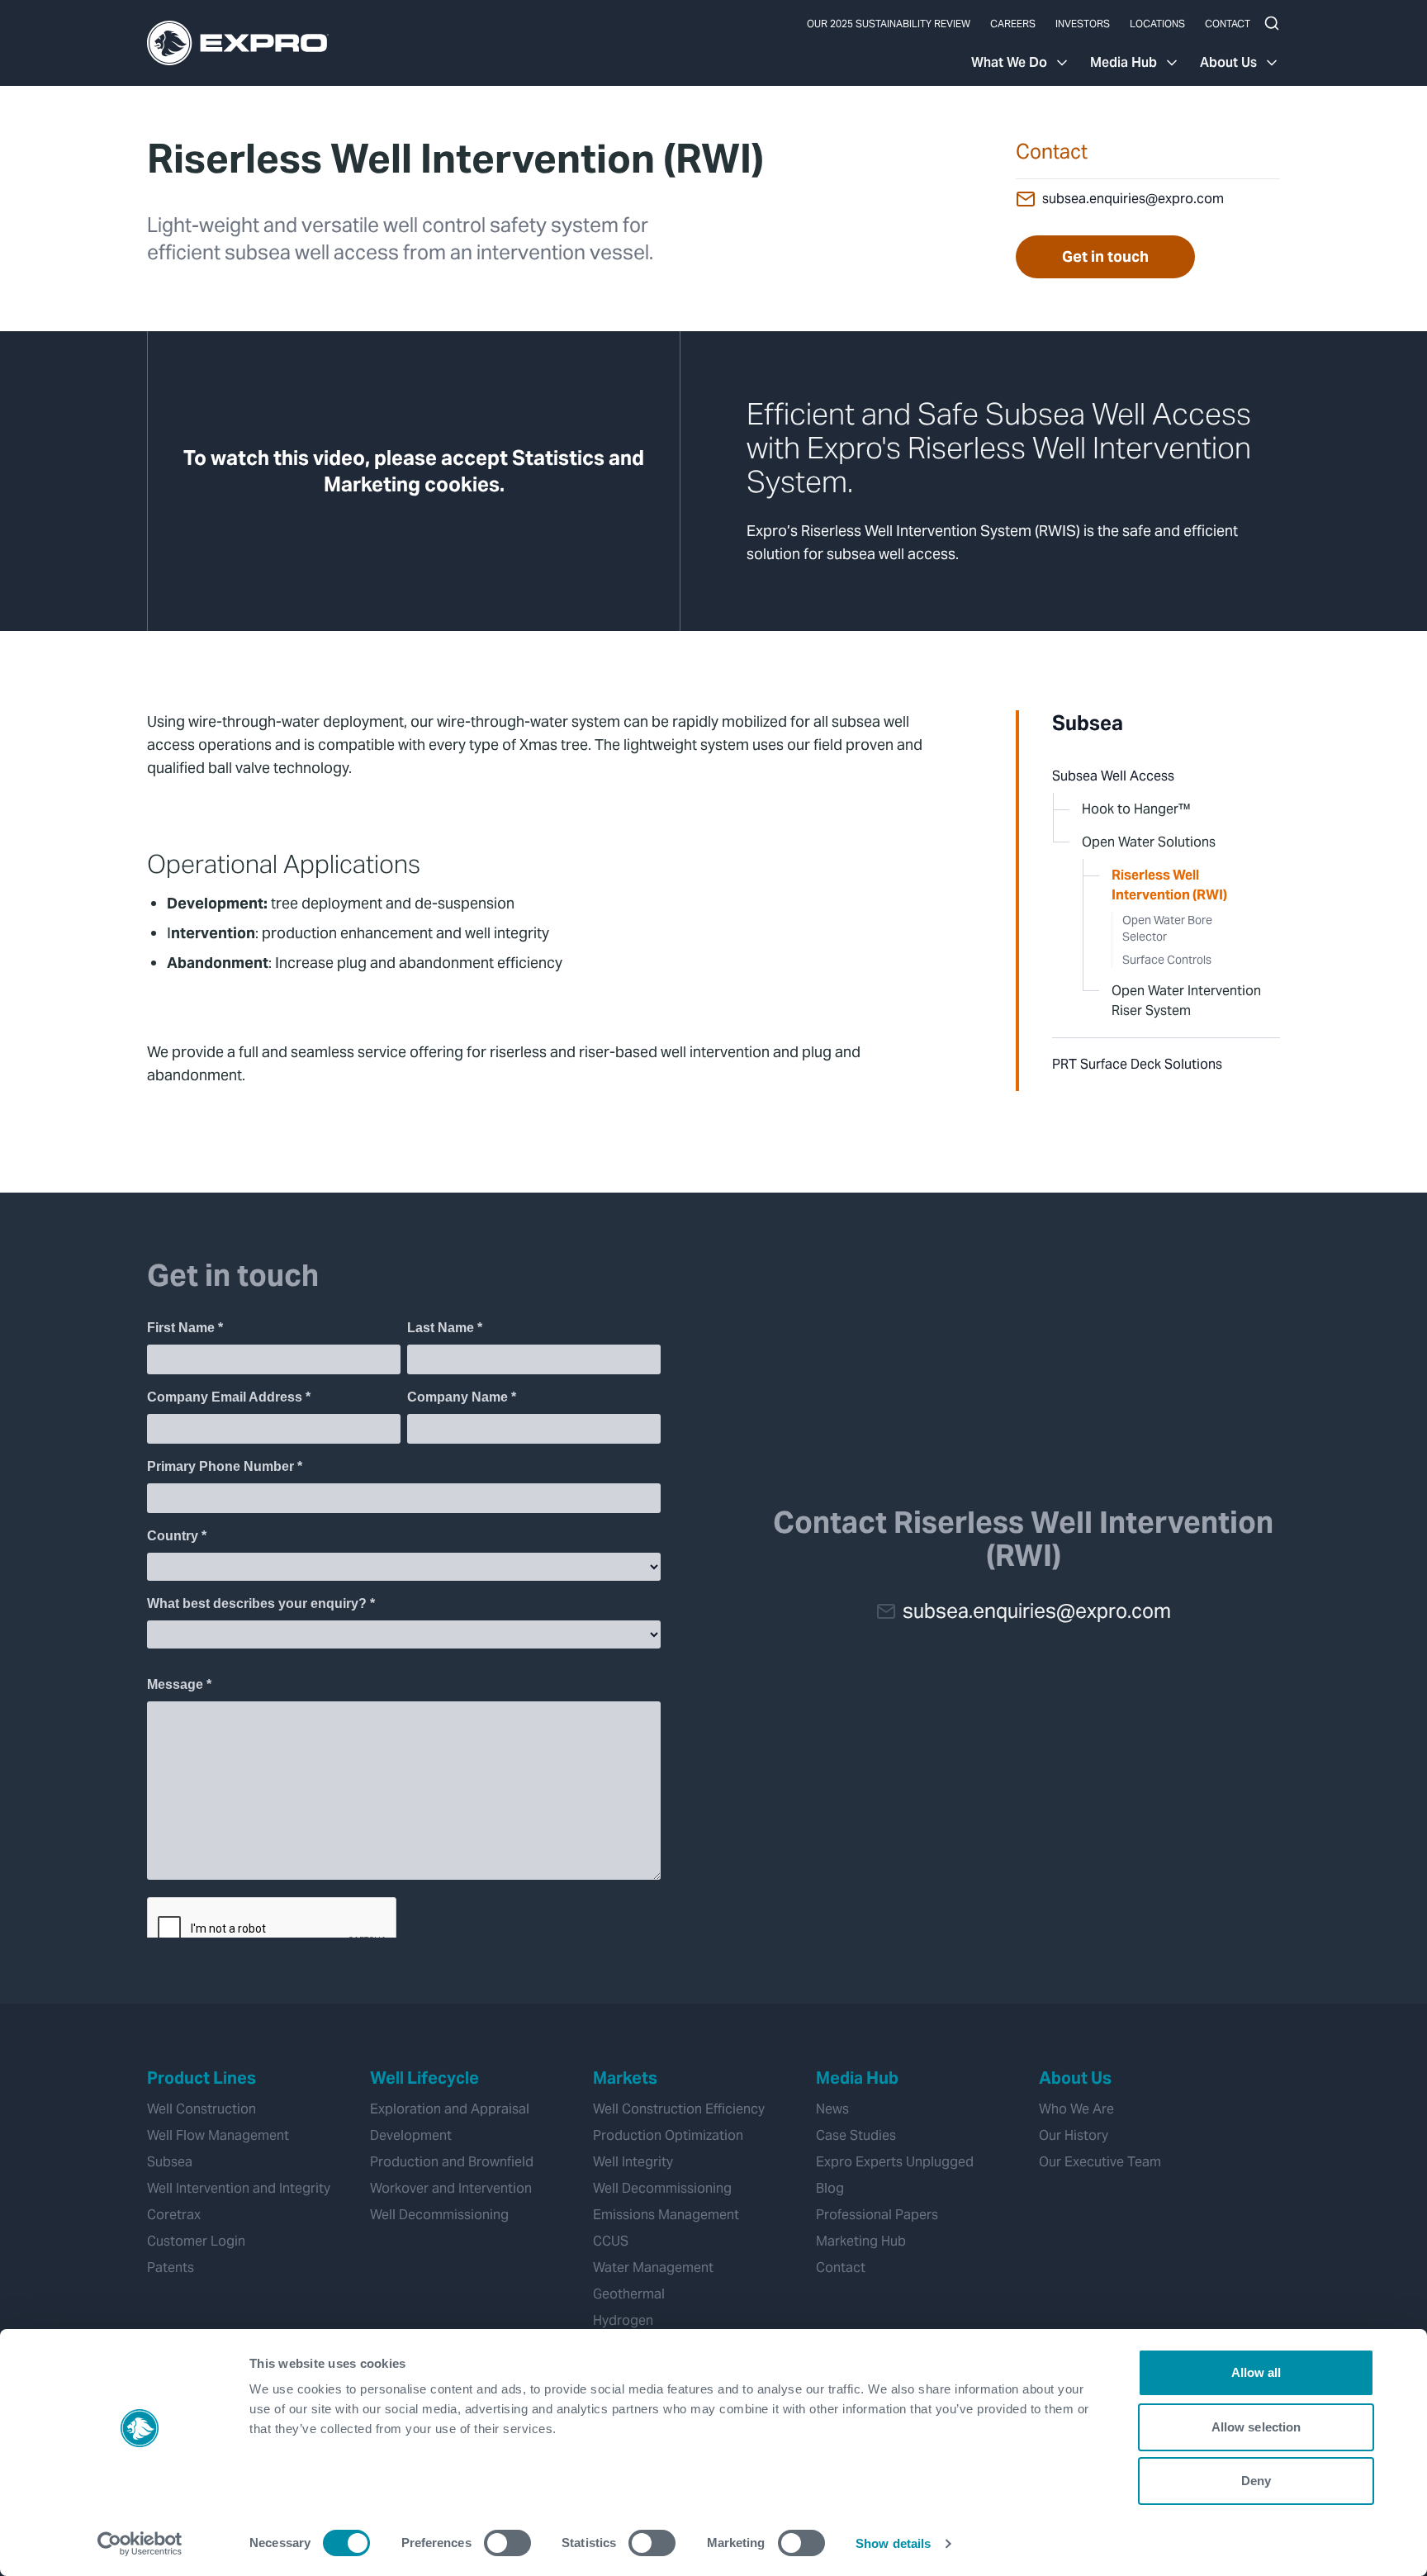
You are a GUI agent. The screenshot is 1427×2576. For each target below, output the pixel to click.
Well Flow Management (218, 2135)
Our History (1074, 2135)
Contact (1228, 24)
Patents (171, 2268)
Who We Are (1076, 2109)
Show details (893, 2543)
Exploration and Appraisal (450, 2109)
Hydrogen (623, 2320)
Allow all (1256, 2372)
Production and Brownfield (452, 2162)
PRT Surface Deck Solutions (1137, 1064)
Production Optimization (668, 2135)
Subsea (1088, 723)
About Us (1228, 62)
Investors (1083, 24)
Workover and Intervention (451, 2188)
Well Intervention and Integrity (239, 2188)
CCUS (611, 2241)
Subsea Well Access (1113, 776)
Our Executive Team (1100, 2162)
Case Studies (856, 2135)
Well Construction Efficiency (679, 2109)
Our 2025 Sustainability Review (889, 24)
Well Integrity (633, 2162)
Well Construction (201, 2109)
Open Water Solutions (1149, 842)
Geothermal (629, 2294)
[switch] (507, 2543)
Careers (1013, 24)
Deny (1256, 2481)
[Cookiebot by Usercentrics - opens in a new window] (140, 2544)
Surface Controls (1167, 960)
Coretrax (174, 2215)
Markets (625, 2078)
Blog (830, 2188)
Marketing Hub (861, 2241)
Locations (1157, 24)
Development (411, 2135)
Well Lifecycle (424, 2078)
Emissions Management (666, 2215)
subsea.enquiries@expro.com (1133, 199)
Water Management (653, 2268)
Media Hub (1124, 62)
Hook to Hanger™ (1136, 809)
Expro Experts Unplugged (895, 2162)
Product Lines (201, 2078)
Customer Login (196, 2241)
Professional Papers (877, 2215)
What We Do (1009, 62)
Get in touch (1105, 256)
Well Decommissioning (439, 2215)
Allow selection (1256, 2427)
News (832, 2109)
